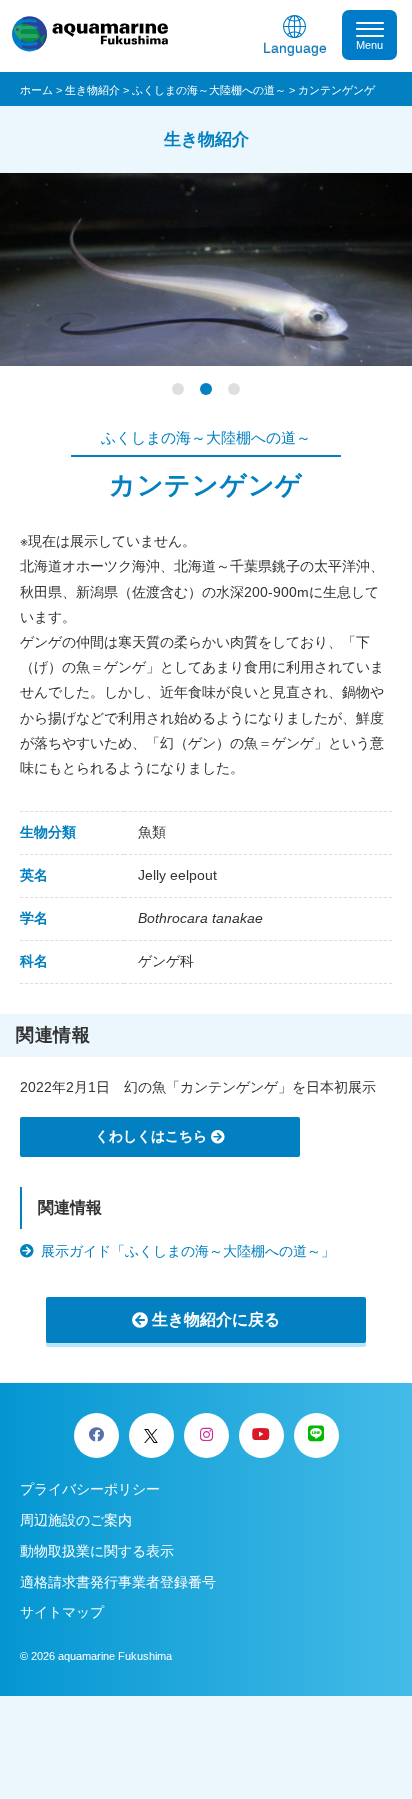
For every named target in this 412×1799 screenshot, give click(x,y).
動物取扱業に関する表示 (97, 1551)
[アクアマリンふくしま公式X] (151, 1435)
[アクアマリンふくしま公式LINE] (316, 1435)
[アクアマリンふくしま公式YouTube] (261, 1435)
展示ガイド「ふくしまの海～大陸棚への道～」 (188, 1251)
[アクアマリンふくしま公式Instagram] (206, 1435)
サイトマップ (62, 1612)
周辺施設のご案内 (76, 1520)
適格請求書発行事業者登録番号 (118, 1582)
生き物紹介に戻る (216, 1319)
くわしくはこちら (151, 1136)
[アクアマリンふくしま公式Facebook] (96, 1435)
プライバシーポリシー (90, 1489)
